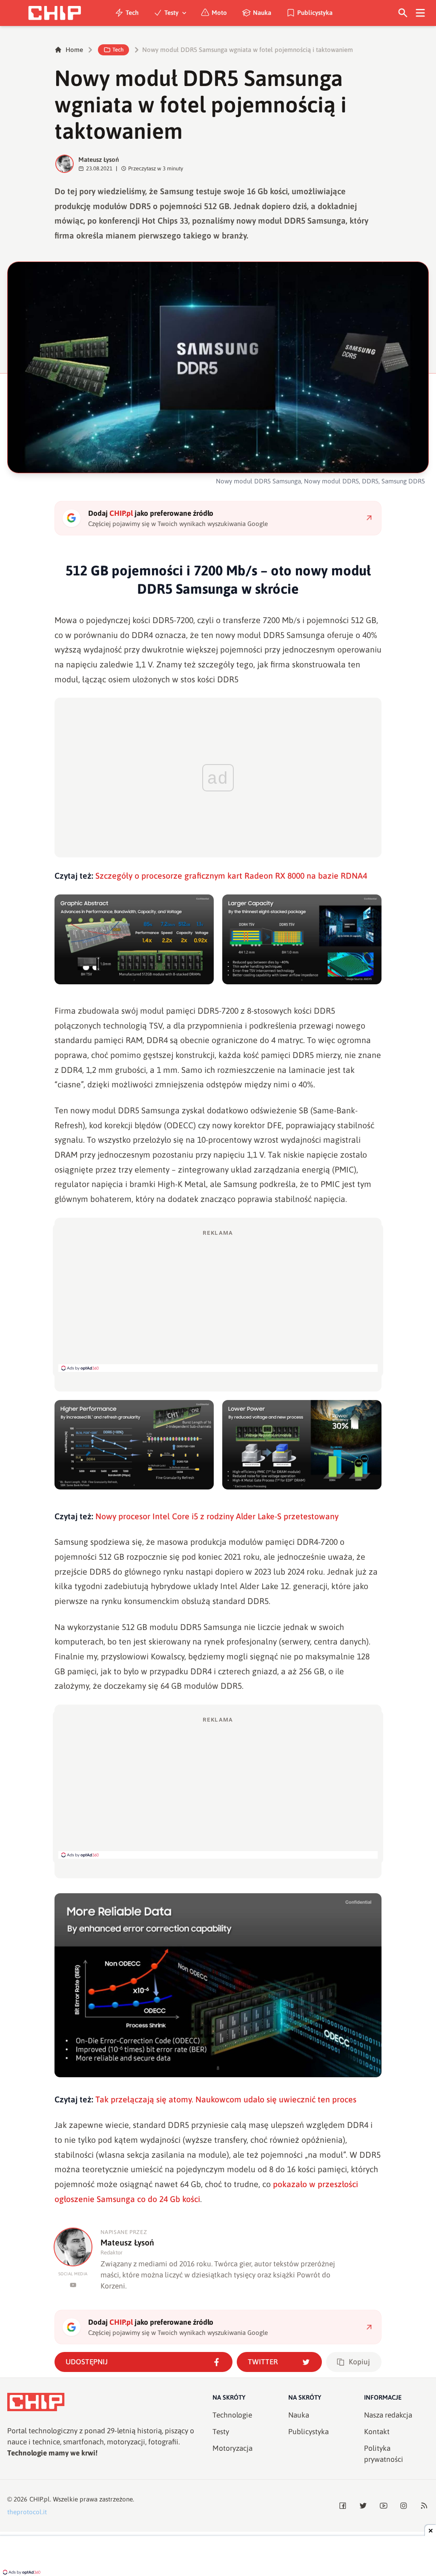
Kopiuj (359, 2362)
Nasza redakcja (388, 2415)
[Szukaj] (403, 13)
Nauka (262, 13)
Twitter (263, 2362)
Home (74, 50)
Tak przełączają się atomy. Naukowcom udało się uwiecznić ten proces (226, 2099)
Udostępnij (87, 2362)
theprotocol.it (27, 2512)
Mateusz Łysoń (99, 160)
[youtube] (73, 2285)
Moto (219, 13)
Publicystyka (315, 13)
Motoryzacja (232, 2448)
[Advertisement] (218, 1300)
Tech (132, 13)
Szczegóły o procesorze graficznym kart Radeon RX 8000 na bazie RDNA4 (231, 876)
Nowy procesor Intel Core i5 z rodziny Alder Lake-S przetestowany (217, 1516)
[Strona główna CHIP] (54, 13)
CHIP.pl (40, 2499)
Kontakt (377, 2432)
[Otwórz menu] (420, 13)
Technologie (232, 2415)
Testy (171, 13)
